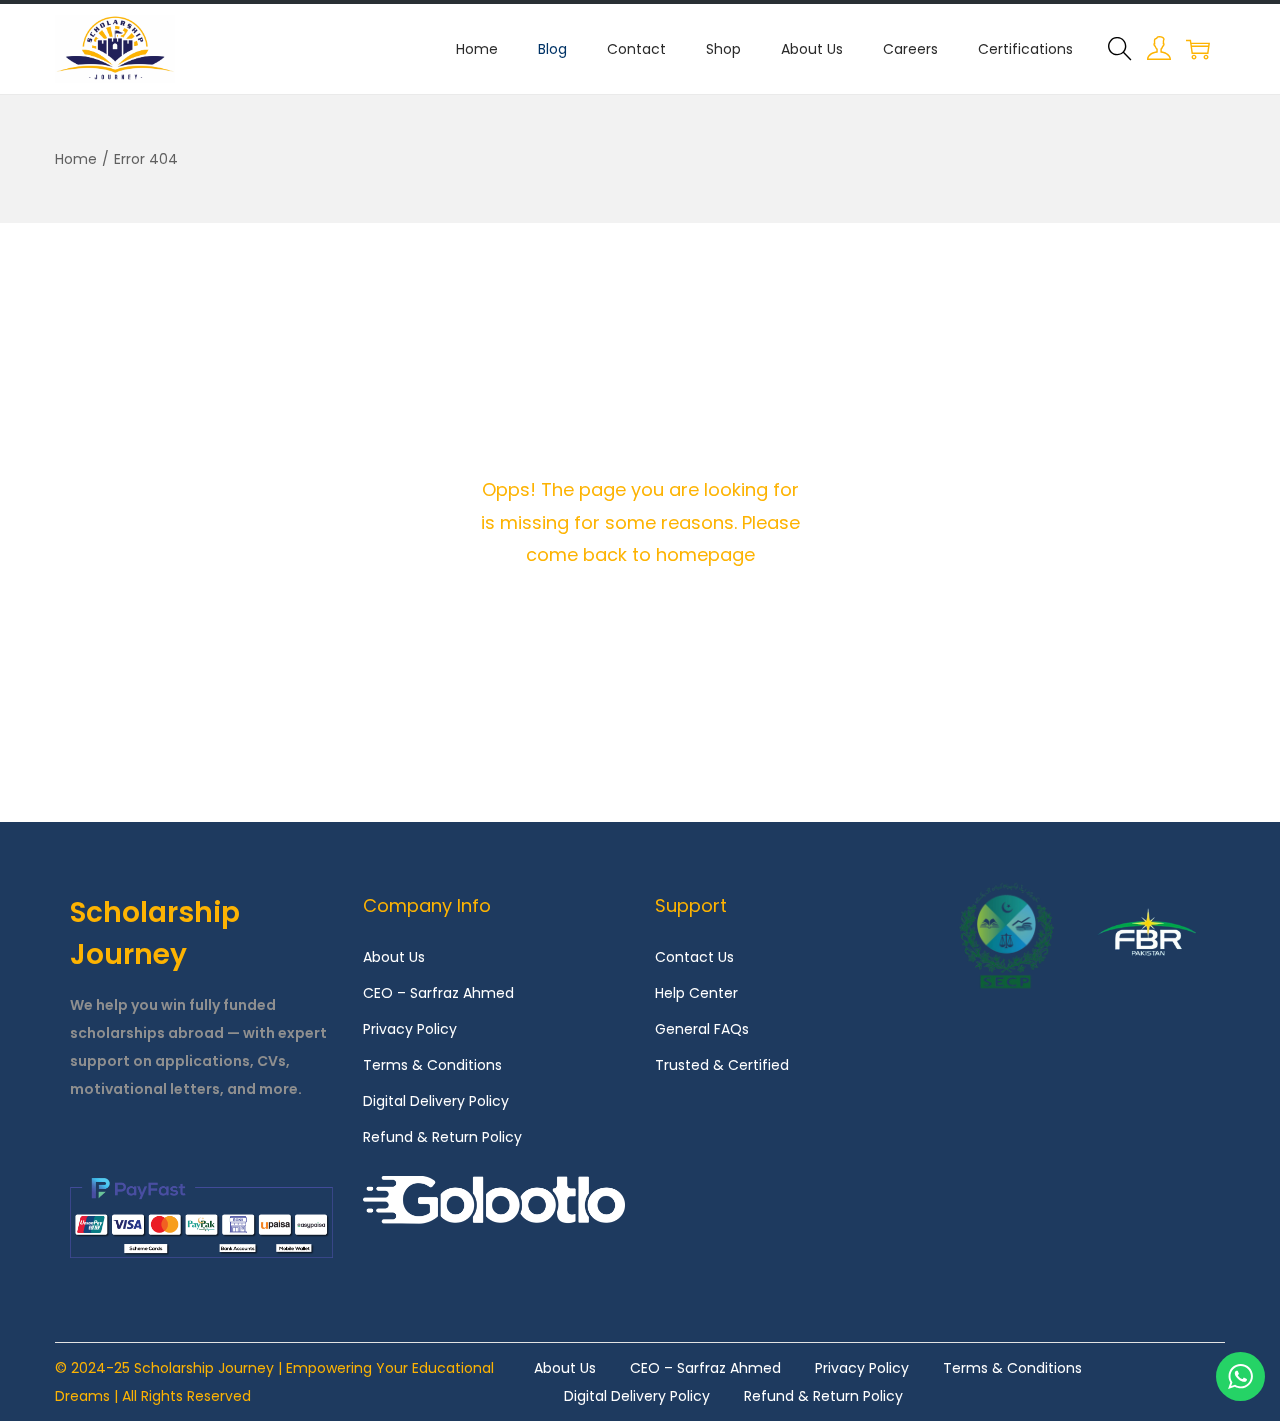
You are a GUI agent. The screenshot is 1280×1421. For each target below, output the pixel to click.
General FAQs (702, 1029)
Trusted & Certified (722, 1065)
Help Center (696, 993)
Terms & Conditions (432, 1065)
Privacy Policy (410, 1029)
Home (76, 159)
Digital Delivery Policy (436, 1101)
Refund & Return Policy (442, 1137)
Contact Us (694, 957)
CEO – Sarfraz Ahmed (438, 993)
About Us (394, 957)
